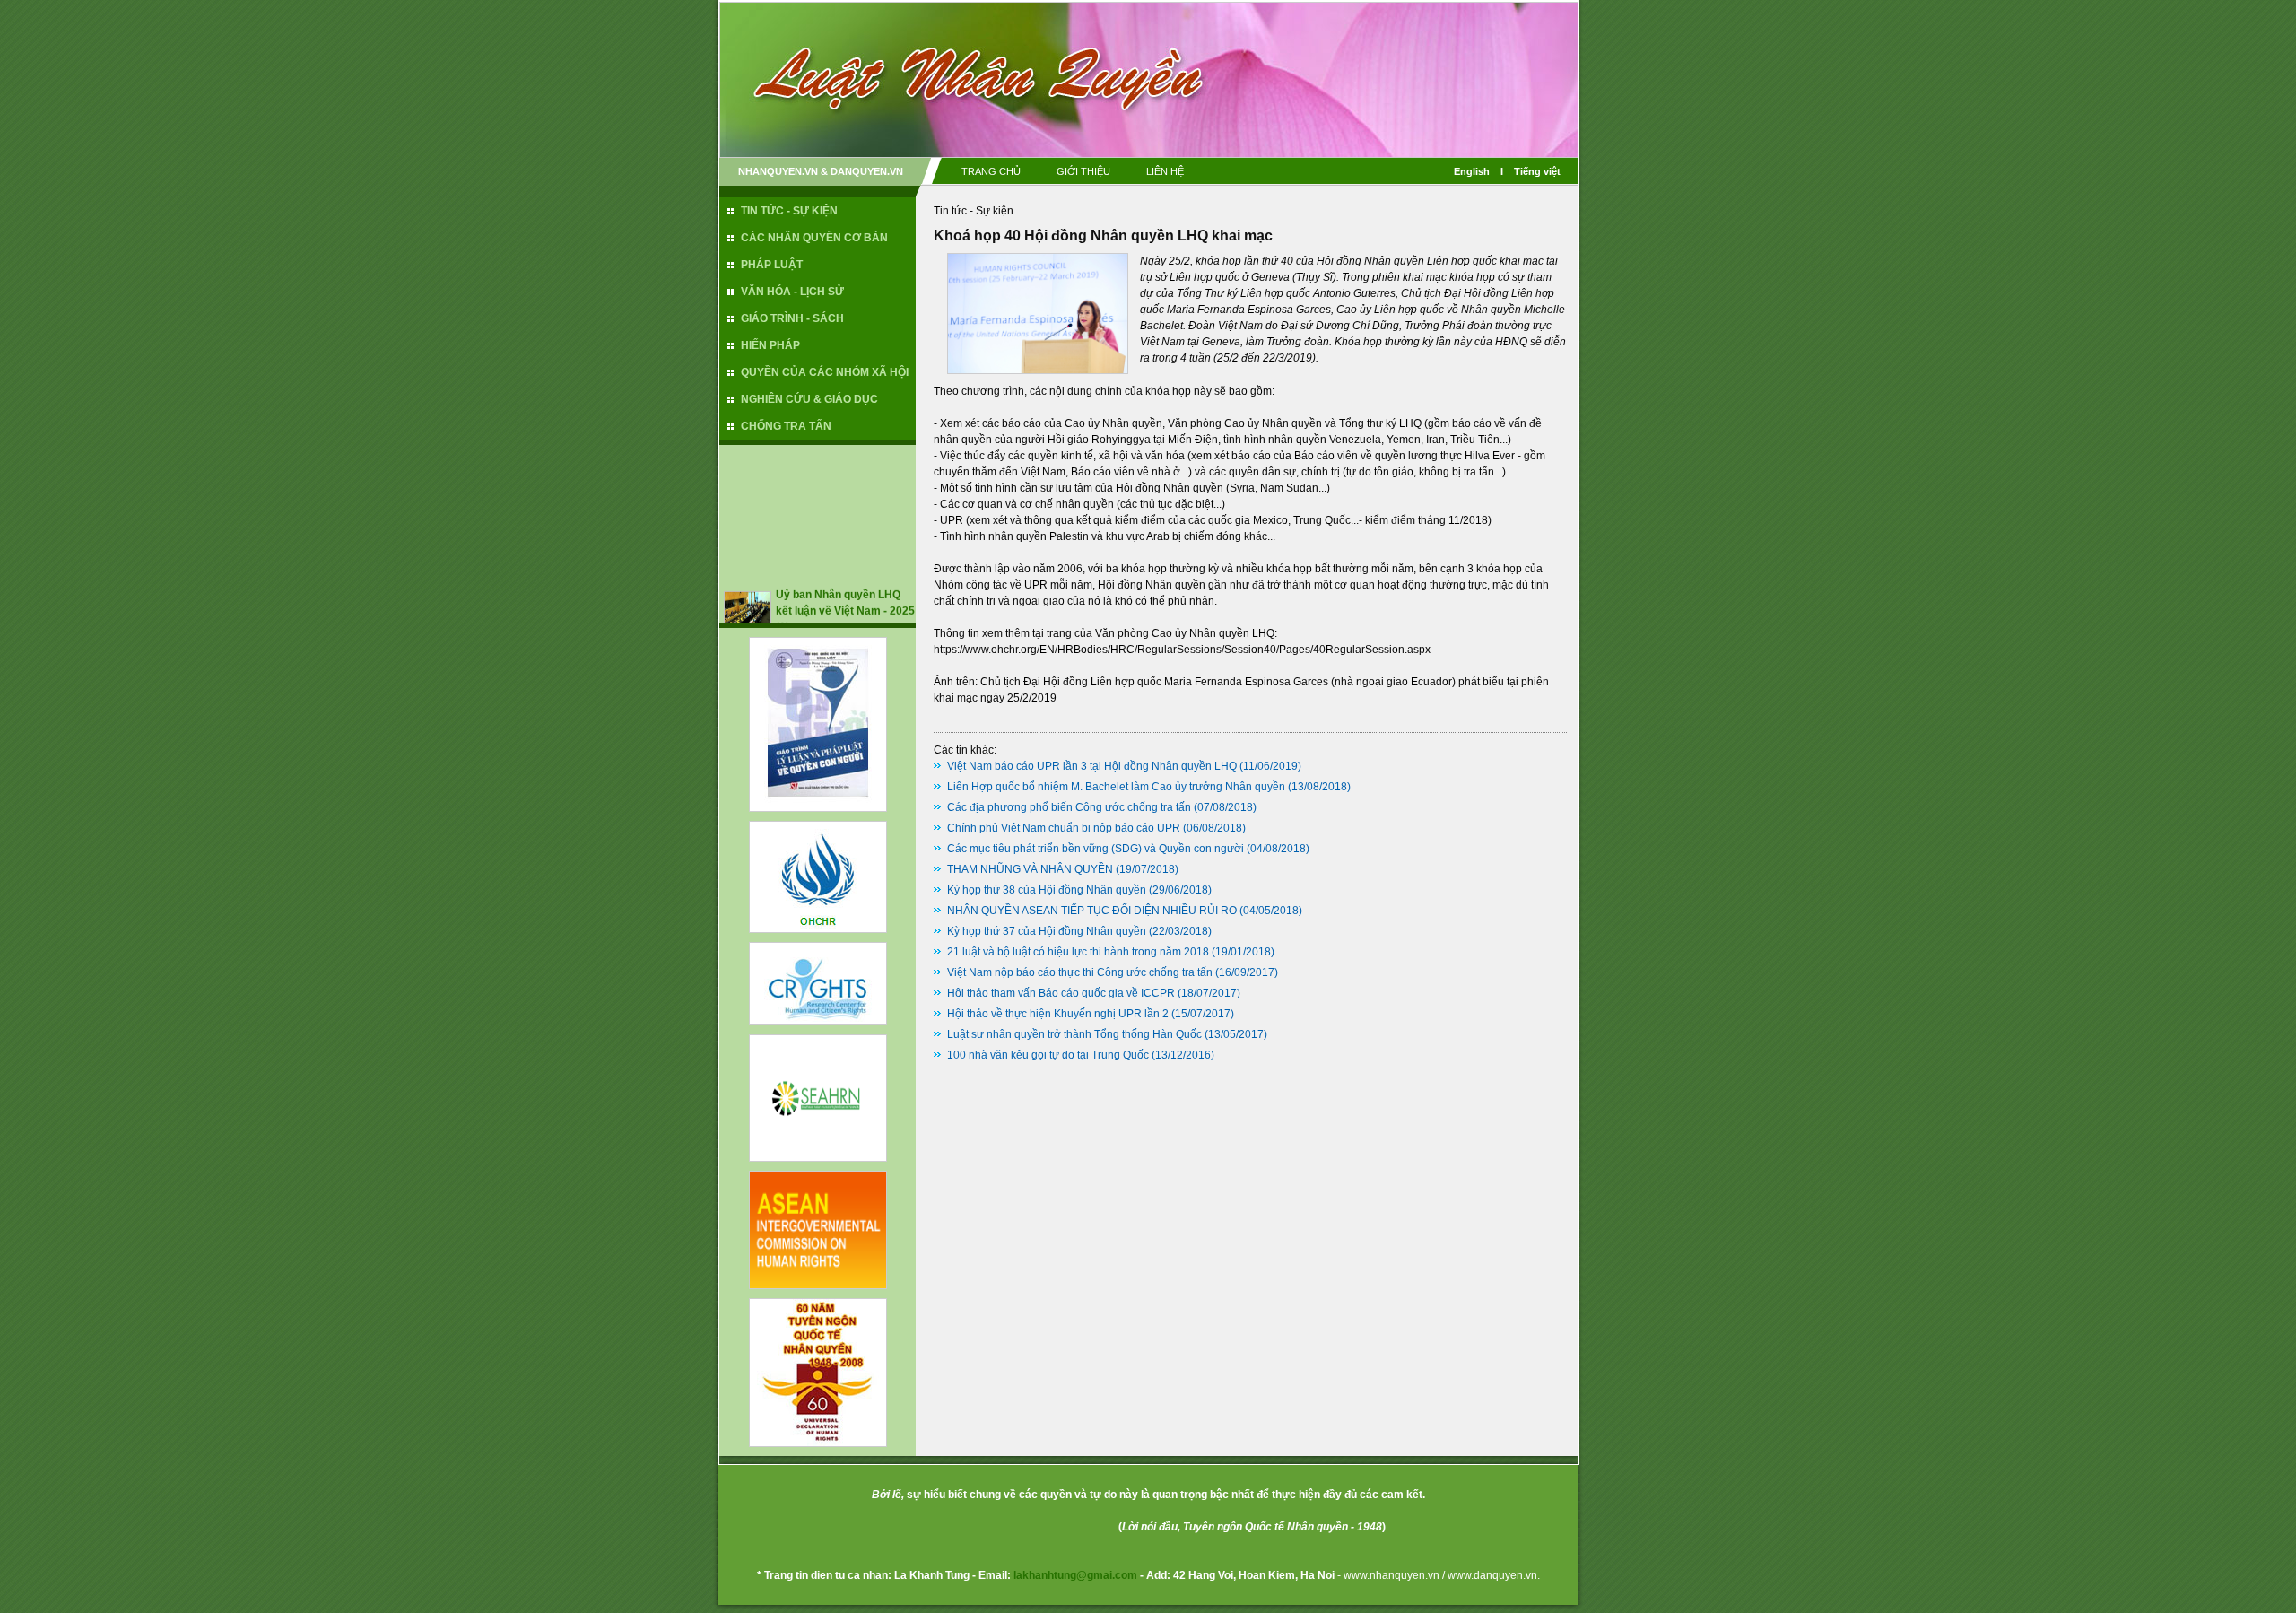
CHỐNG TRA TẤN (786, 426)
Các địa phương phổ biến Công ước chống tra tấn (1069, 807)
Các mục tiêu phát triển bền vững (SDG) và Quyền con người (1096, 849)
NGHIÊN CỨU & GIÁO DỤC (809, 399)
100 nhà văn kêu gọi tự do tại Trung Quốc (1048, 1055)
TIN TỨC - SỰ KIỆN (789, 211)
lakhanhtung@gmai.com (1075, 1575)
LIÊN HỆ (1165, 171)
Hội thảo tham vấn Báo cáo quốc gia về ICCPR (1061, 993)
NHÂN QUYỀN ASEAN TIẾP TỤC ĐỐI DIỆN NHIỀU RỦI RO (1092, 911)
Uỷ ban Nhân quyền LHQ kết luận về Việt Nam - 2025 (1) (845, 593)
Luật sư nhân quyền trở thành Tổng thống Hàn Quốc (1074, 1034)
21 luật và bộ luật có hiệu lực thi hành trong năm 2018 (1078, 952)
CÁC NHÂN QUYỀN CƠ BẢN (814, 238)
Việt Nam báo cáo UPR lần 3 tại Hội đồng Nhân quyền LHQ (1092, 766)
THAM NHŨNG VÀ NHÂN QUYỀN (1030, 869)
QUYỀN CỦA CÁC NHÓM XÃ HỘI (825, 372)
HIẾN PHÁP (770, 345)
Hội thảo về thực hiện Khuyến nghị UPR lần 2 (1058, 1014)
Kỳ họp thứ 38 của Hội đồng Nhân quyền (1047, 890)
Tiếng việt (1537, 171)
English (1472, 171)
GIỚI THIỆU (1083, 171)
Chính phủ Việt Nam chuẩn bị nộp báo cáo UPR (1064, 828)
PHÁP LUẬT (772, 265)
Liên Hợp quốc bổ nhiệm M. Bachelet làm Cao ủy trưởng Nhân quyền (1116, 787)
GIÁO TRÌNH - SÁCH (792, 318)
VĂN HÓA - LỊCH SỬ (792, 292)
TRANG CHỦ (991, 171)
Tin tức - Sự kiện (974, 211)
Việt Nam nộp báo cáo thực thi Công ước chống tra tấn (1080, 972)
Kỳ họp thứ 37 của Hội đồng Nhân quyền (1047, 931)
